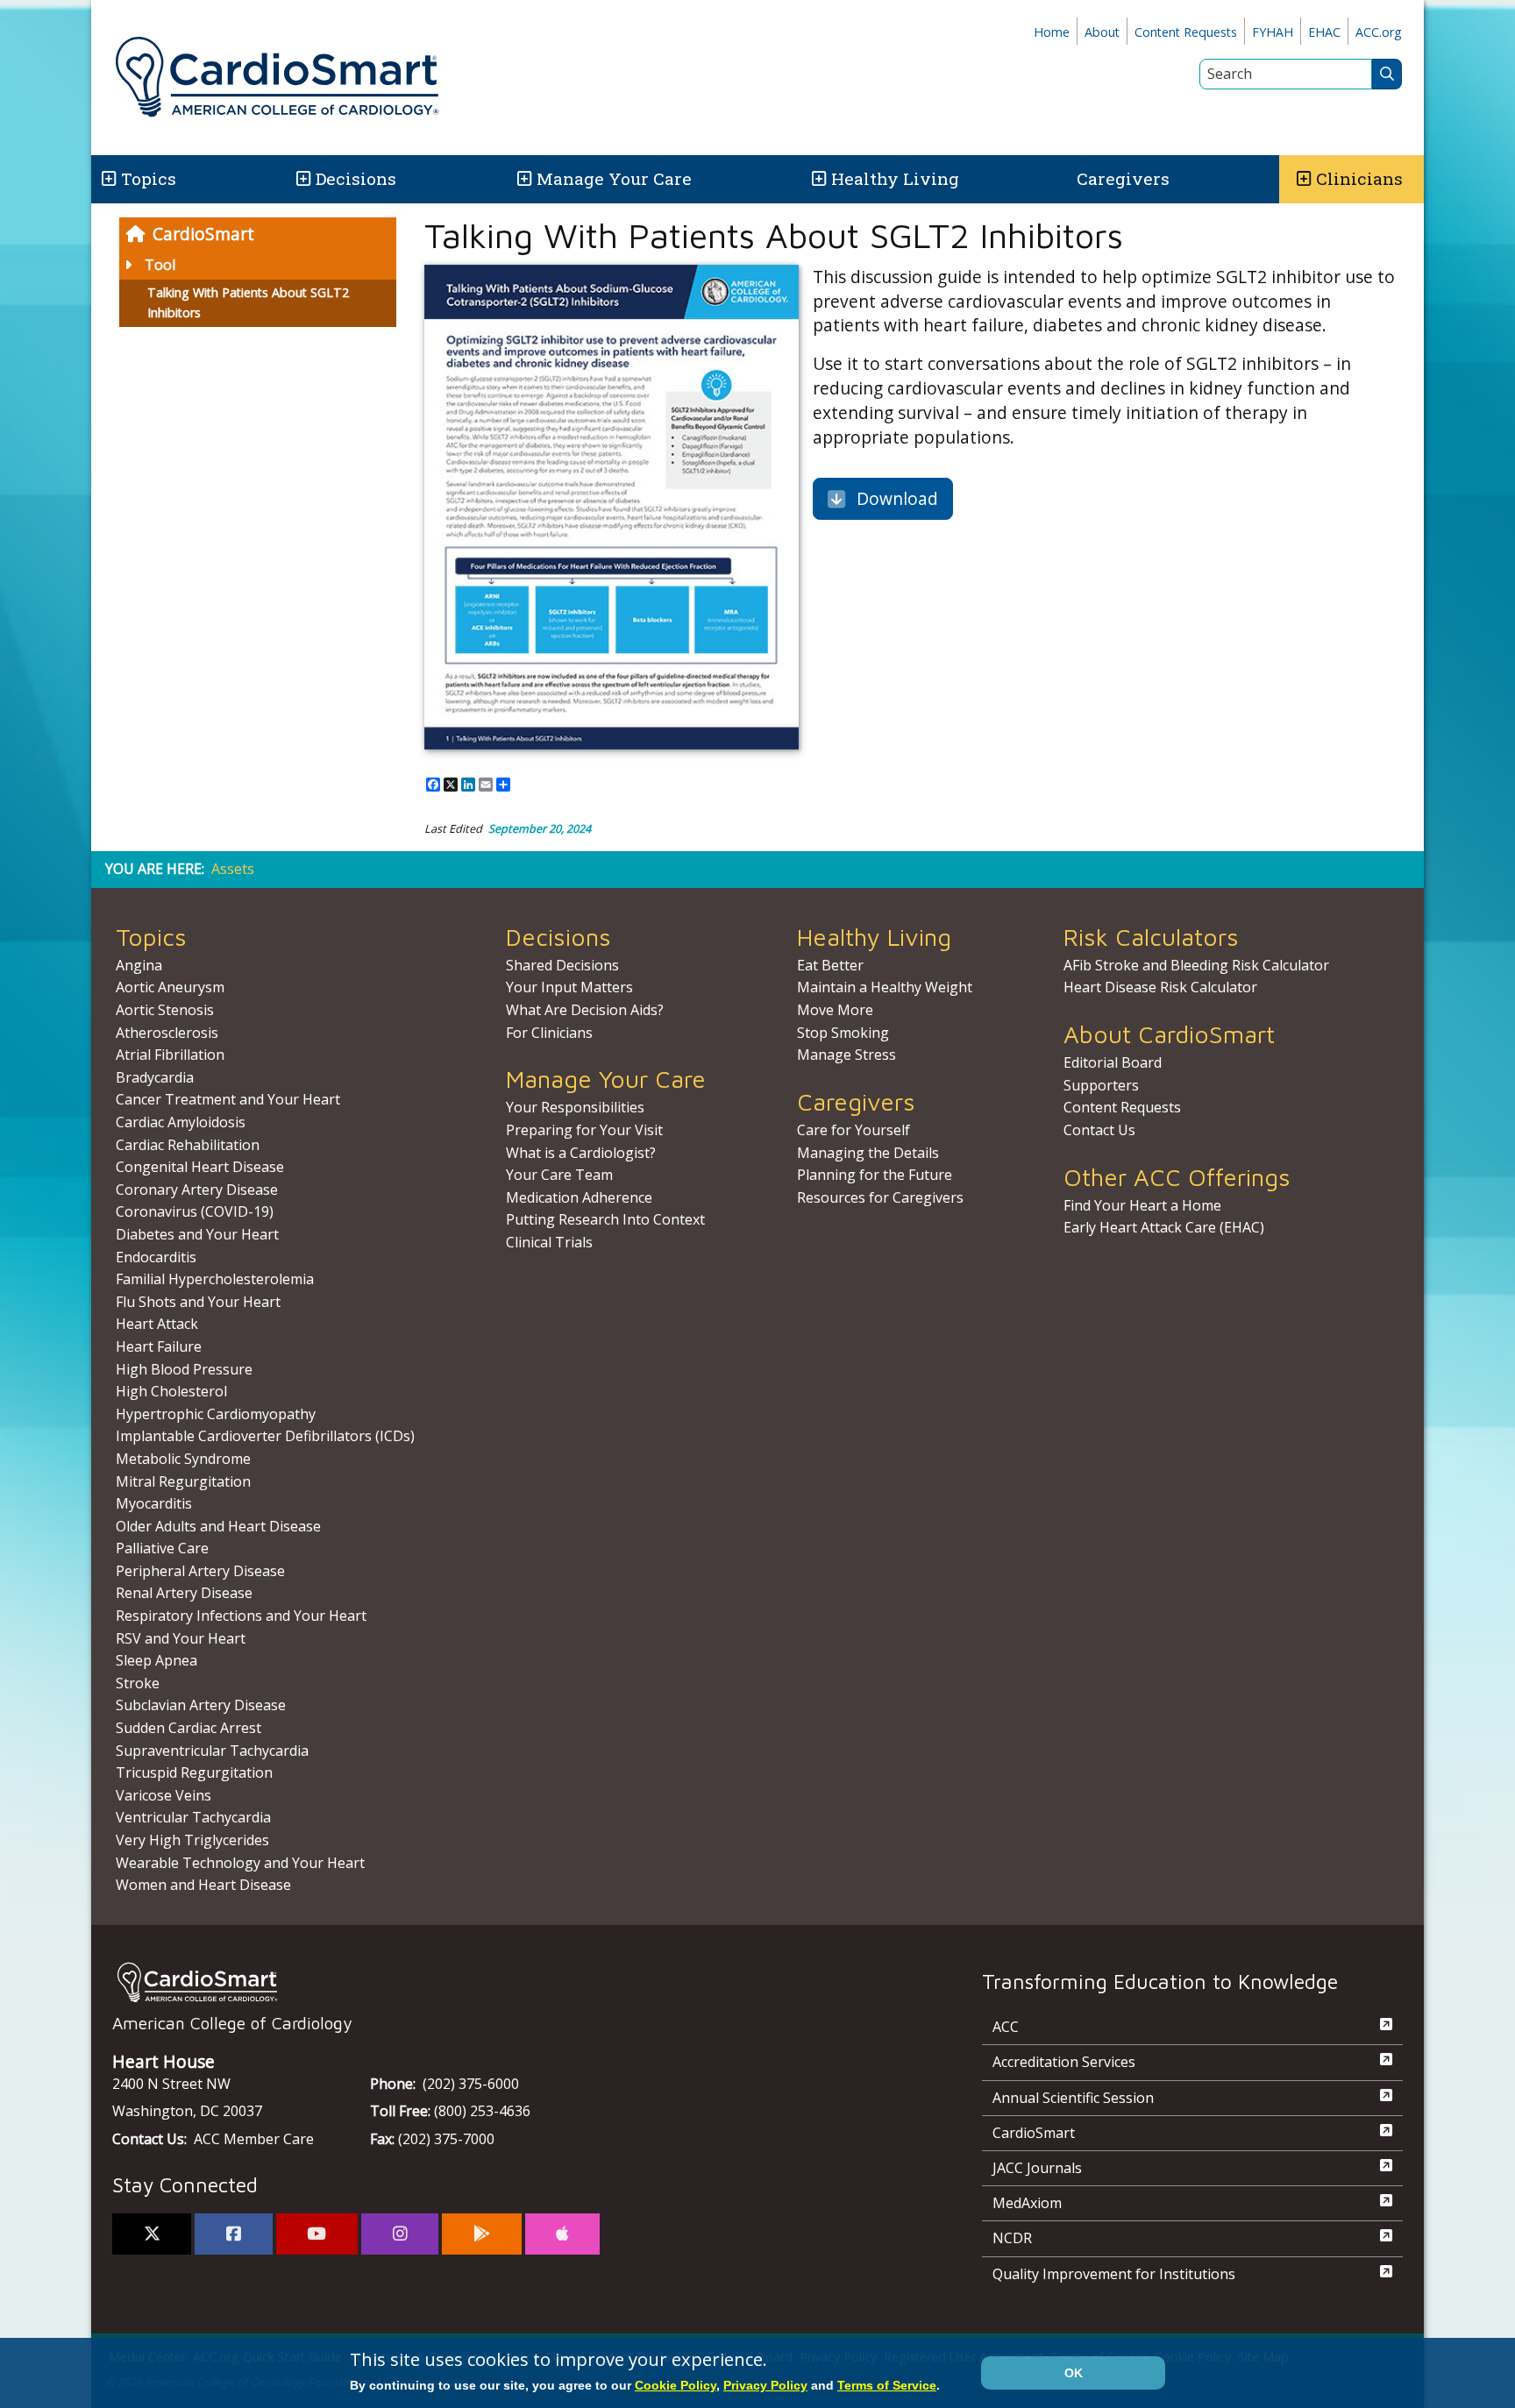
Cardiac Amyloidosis (181, 1122)
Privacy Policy (765, 2385)
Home (1052, 32)
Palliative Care (162, 1548)
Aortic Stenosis (165, 1010)
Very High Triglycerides (192, 1840)
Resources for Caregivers (880, 1197)
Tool (160, 265)
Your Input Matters (569, 987)
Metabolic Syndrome (183, 1459)
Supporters (1101, 1085)
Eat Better (830, 965)
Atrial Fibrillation (170, 1055)
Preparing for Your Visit (584, 1130)
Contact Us (1099, 1130)
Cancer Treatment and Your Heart (228, 1099)
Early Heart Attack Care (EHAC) (1164, 1227)
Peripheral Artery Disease (200, 1571)
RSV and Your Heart (181, 1638)
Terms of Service (887, 2385)
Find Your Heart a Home (1142, 1205)
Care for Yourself (854, 1130)
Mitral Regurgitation (183, 1481)
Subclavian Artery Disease (201, 1705)
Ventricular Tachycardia (193, 1817)
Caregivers (1123, 178)
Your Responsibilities (575, 1107)
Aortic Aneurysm (170, 987)
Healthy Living (895, 178)
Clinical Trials (549, 1242)
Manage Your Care (614, 178)
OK (1074, 2373)
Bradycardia (155, 1077)
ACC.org (1379, 32)
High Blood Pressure (184, 1369)
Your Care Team (559, 1175)
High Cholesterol (171, 1391)
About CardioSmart (1169, 1034)
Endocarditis (156, 1257)
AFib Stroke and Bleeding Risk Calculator (1196, 965)
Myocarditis (154, 1503)
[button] (107, 179)
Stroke (138, 1683)
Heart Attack (157, 1324)
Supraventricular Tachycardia (212, 1751)
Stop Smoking (843, 1033)
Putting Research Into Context (605, 1219)
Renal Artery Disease (184, 1593)
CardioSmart (203, 234)
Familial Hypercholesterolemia (215, 1279)
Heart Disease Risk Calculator (1160, 987)
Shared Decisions (562, 965)
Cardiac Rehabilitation (188, 1145)
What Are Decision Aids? (585, 1010)
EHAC (1324, 32)
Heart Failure (159, 1346)
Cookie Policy (676, 2385)
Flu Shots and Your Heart (198, 1302)
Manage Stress (846, 1055)
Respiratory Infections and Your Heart (241, 1616)
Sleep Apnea (156, 1660)
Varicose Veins (164, 1795)
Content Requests (1186, 32)
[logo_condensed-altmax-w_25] (512, 1982)
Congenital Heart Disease (200, 1167)
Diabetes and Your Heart (197, 1234)
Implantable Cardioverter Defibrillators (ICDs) (265, 1436)
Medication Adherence (579, 1197)
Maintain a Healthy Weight (885, 987)
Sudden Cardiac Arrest (188, 1728)
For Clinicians (549, 1033)
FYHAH (1273, 32)
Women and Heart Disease (203, 1885)
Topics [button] (149, 178)
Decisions (356, 178)
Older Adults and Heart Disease (218, 1526)
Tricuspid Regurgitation (194, 1772)
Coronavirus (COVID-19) (195, 1211)
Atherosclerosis (167, 1033)
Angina (139, 965)
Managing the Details (868, 1153)
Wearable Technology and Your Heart (240, 1863)
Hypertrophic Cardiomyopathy (216, 1414)
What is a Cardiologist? (581, 1153)
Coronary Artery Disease (197, 1190)
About (1102, 32)
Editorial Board (1113, 1062)
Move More (835, 1010)
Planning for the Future (875, 1175)
